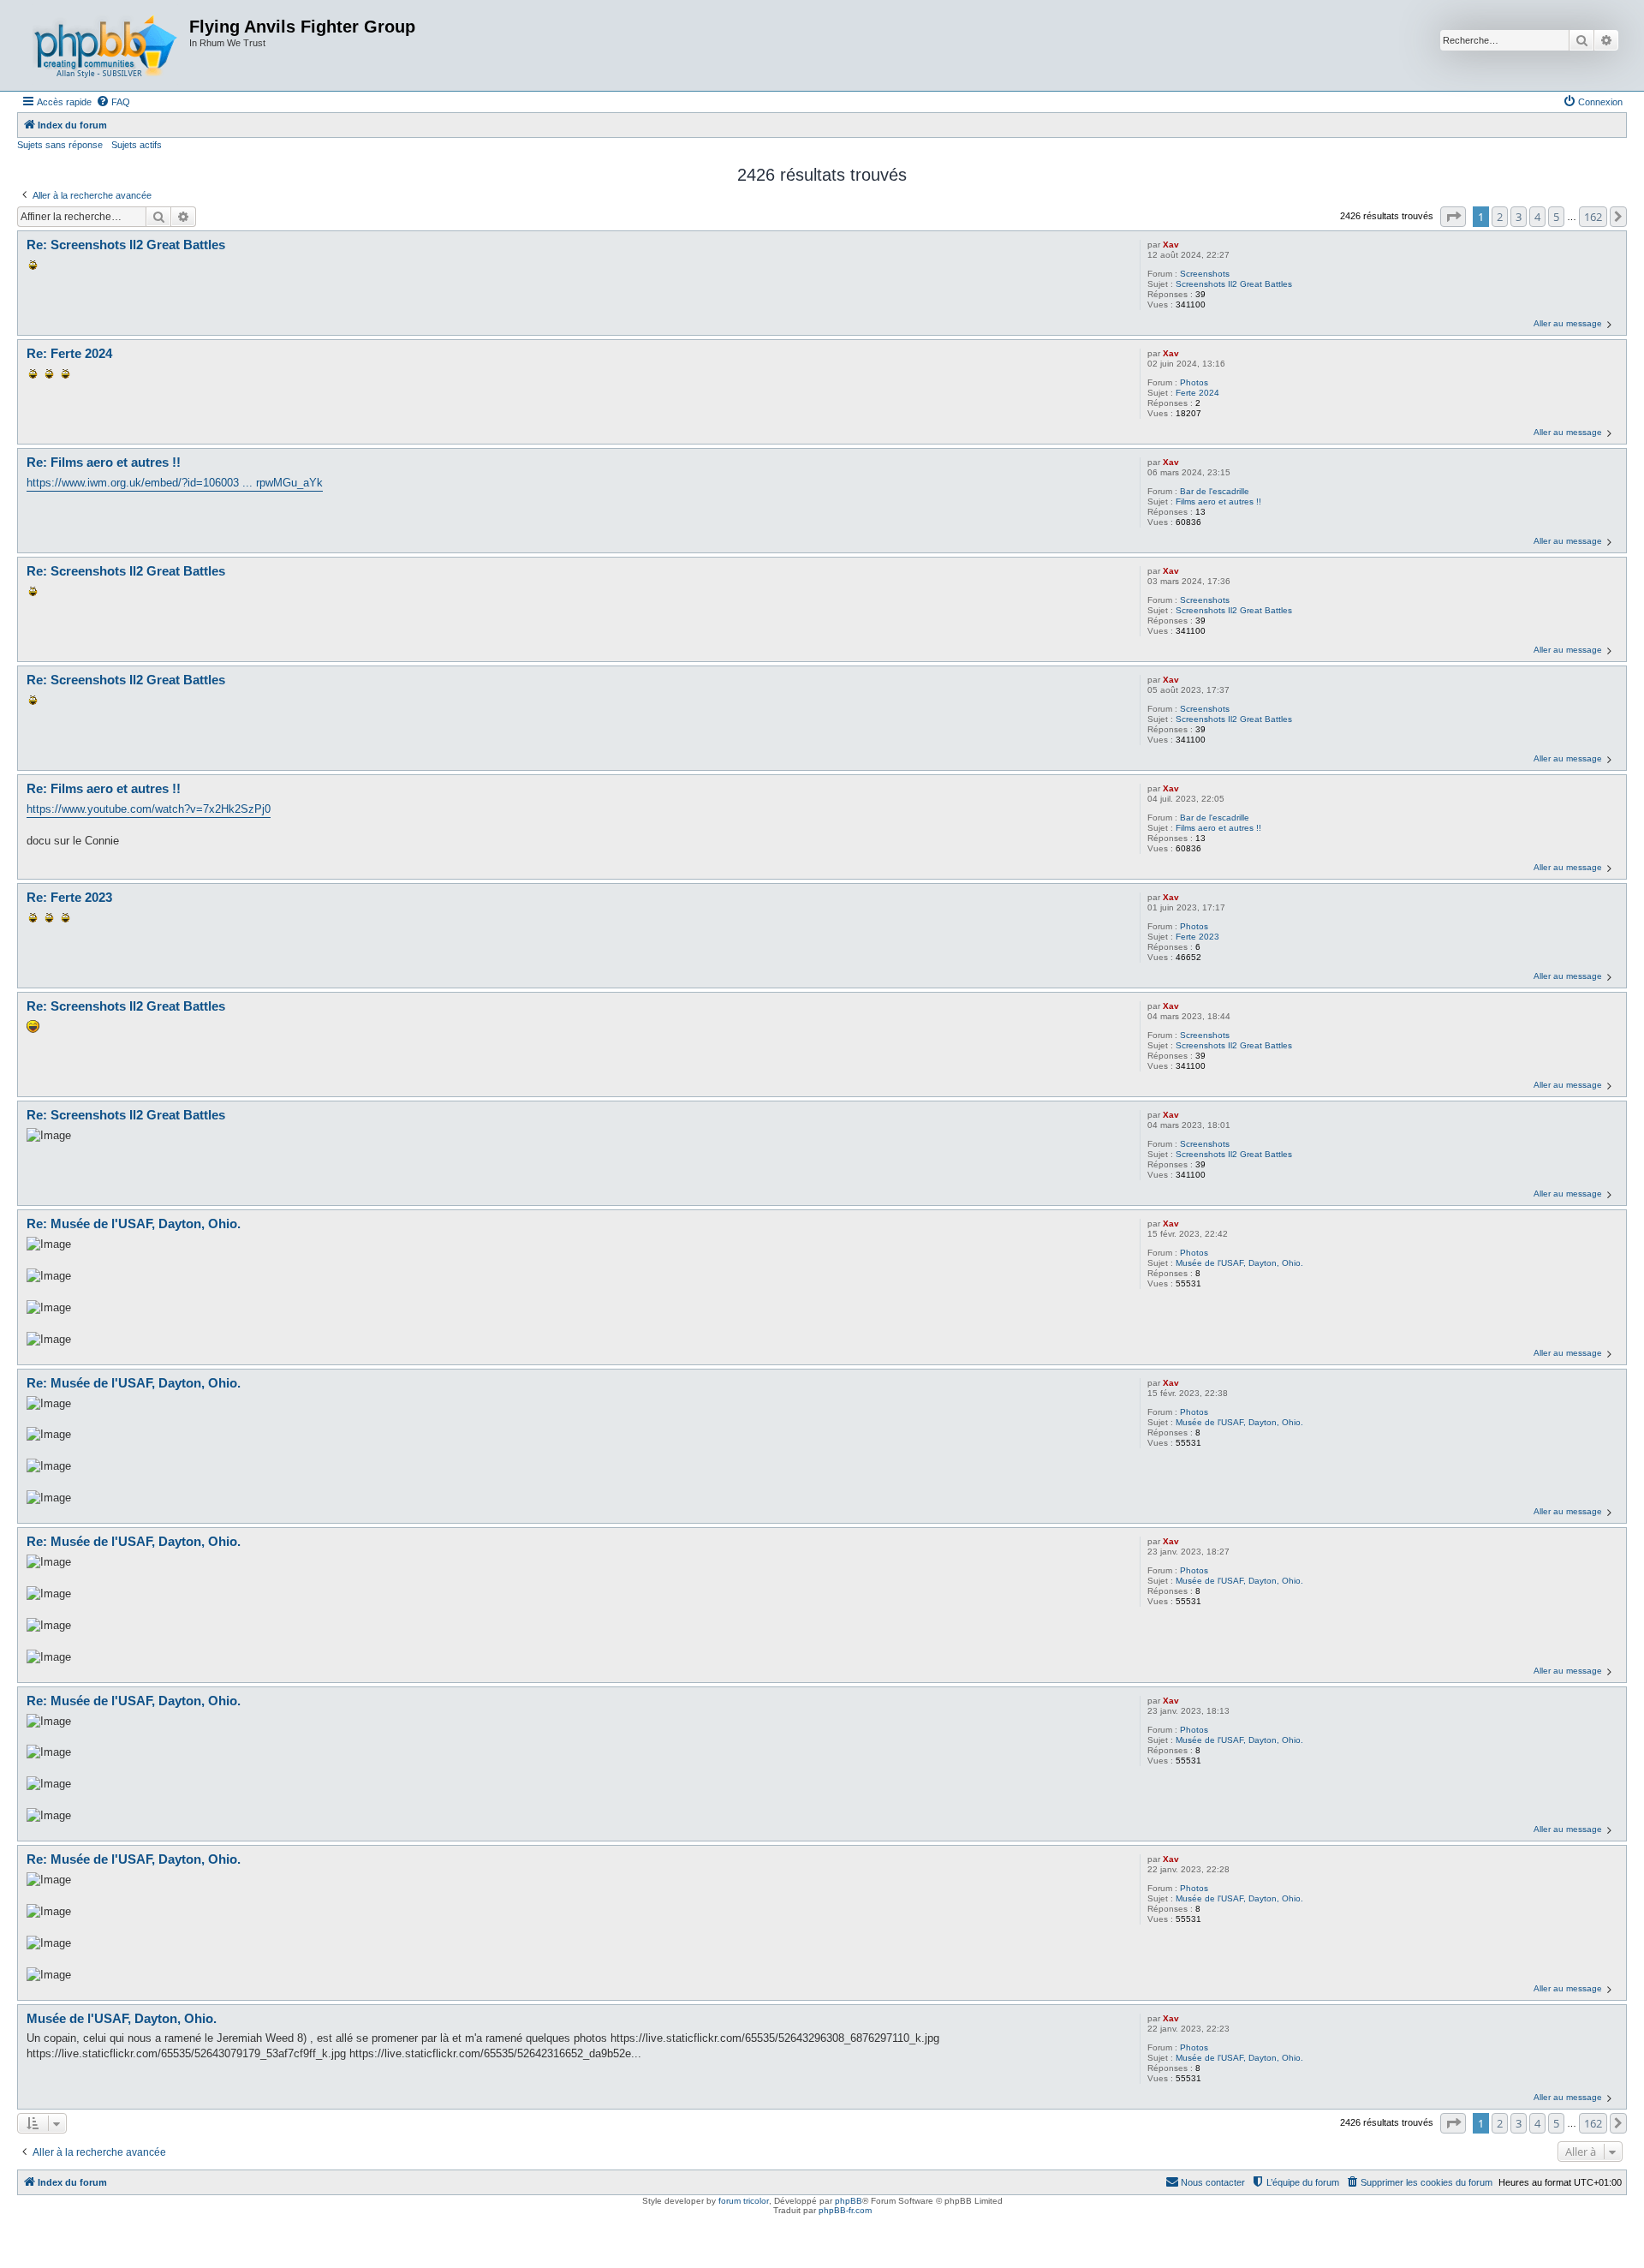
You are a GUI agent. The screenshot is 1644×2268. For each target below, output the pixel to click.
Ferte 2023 (1197, 937)
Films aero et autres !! (1218, 501)
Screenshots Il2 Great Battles (1234, 284)
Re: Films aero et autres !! (104, 462)
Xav (1171, 245)
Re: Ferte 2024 (69, 353)
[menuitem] (113, 102)
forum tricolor (744, 2201)
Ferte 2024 (1197, 393)
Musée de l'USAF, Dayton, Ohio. (1239, 1263)
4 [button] (1537, 217)
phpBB (849, 2201)
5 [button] (1556, 217)
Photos (1194, 382)
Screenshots (1205, 274)
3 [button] (1519, 217)
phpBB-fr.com (845, 2210)
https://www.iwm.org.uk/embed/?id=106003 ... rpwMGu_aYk (175, 483)
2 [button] (1500, 217)
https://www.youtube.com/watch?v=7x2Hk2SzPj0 (149, 809)
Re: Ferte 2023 (69, 897)
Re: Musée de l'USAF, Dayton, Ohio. (134, 1224)
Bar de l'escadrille (1215, 491)
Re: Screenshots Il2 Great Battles (126, 245)
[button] (1453, 217)
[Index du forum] (105, 45)
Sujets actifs (137, 145)
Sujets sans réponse (60, 145)
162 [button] (1593, 217)
